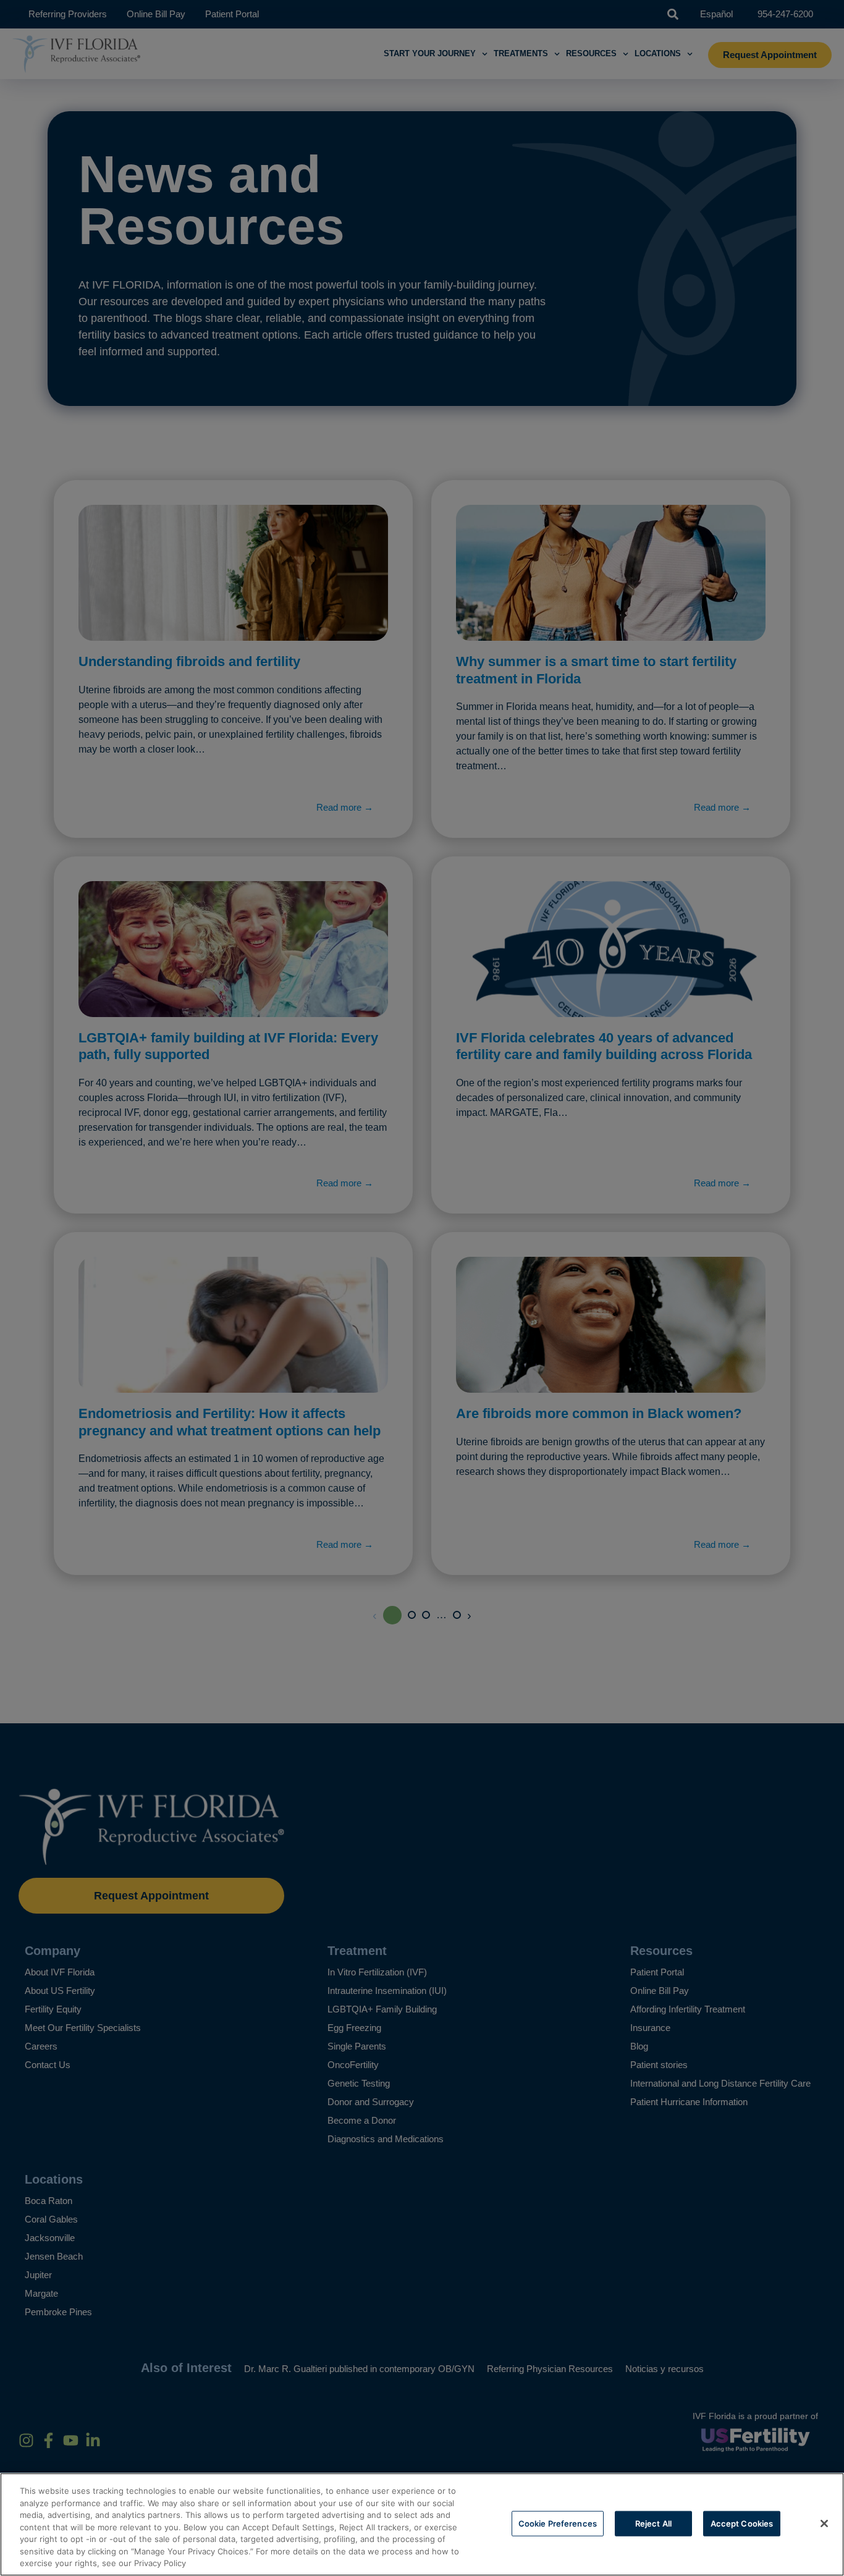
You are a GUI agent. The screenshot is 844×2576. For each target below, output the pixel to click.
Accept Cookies (742, 2523)
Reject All (653, 2523)
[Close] (824, 2523)
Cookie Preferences (558, 2523)
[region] (422, 2524)
